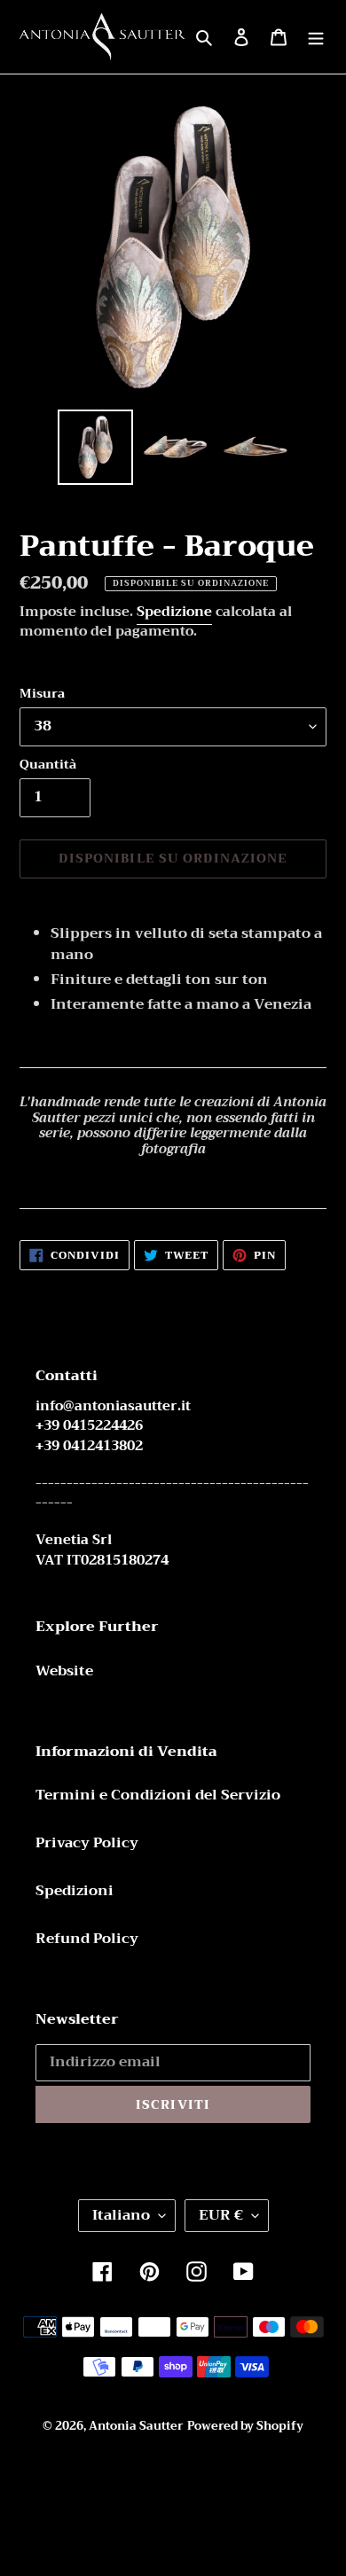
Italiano (121, 2215)
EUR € (221, 2215)
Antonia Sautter (136, 2426)
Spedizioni (75, 1891)
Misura (42, 694)
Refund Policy (87, 1939)
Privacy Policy (87, 1843)
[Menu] (316, 36)
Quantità (48, 765)
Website (64, 1671)
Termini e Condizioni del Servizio (158, 1795)
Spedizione (174, 612)
